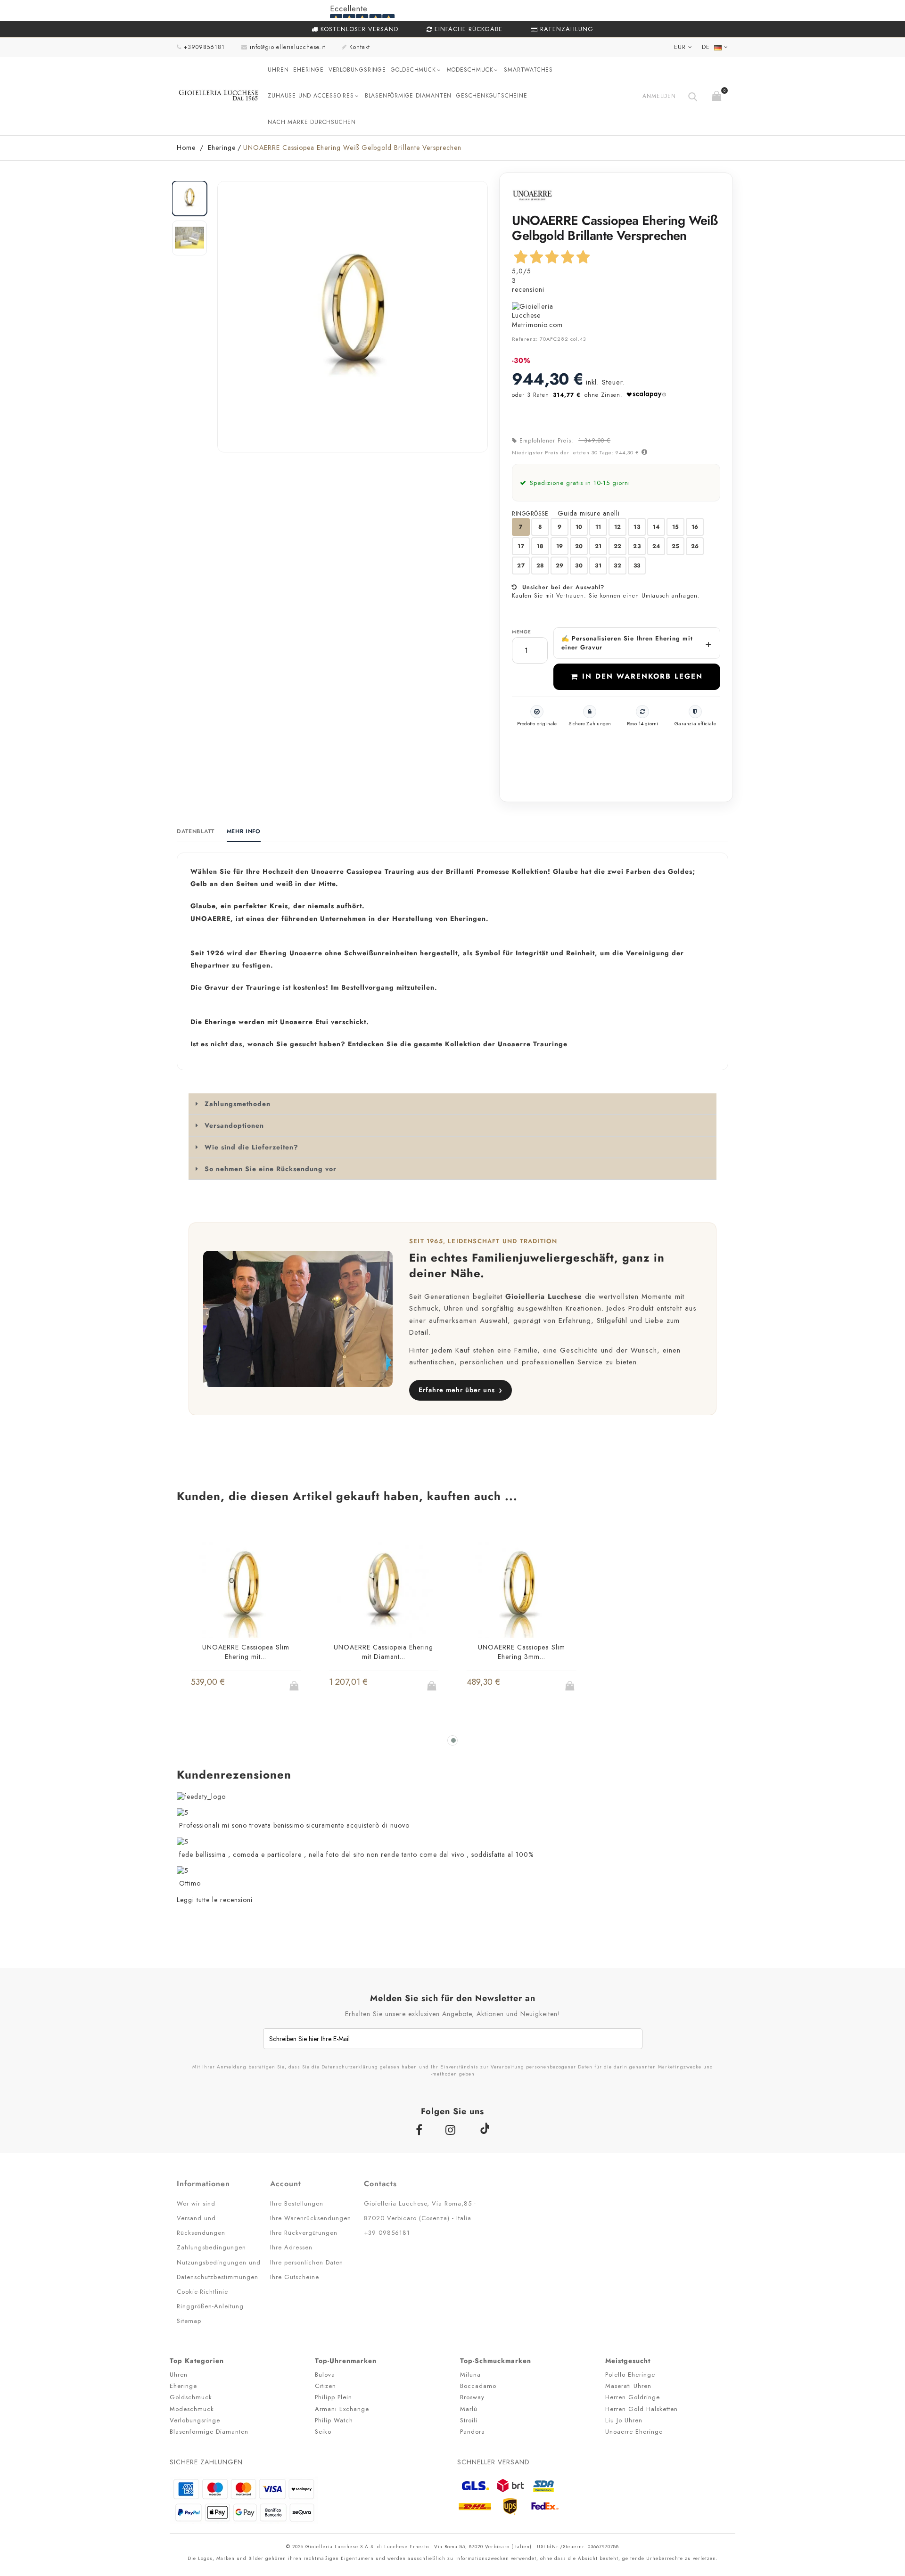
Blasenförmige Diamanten (408, 96)
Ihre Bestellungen (297, 2203)
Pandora (473, 2432)
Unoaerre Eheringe (634, 2432)
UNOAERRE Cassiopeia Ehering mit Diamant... (383, 1652)
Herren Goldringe (633, 2397)
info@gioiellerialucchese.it (288, 47)
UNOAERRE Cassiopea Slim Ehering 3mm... (522, 1652)
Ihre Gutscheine (295, 2277)
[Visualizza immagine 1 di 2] (189, 198)
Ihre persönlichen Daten (307, 2262)
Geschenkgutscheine (492, 96)
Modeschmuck (470, 70)
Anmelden (659, 96)
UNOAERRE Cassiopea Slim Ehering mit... (246, 1652)
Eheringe (308, 70)
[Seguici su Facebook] (421, 2130)
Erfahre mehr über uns (461, 1390)
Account (286, 2184)
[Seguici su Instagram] (452, 2130)
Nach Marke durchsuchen (312, 122)
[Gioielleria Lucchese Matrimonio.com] (616, 316)
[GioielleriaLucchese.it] (219, 96)
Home (186, 148)
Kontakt (360, 47)
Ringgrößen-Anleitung (210, 2306)
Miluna (470, 2375)
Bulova (325, 2375)
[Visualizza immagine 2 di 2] (189, 238)
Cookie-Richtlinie (202, 2292)
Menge (521, 632)
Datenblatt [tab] (196, 832)
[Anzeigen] (263, 1688)
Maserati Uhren (628, 2386)
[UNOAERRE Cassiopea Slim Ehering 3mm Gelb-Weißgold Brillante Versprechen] (522, 1590)
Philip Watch (334, 2420)
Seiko (323, 2432)
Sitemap (189, 2321)
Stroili (469, 2420)
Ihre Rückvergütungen (304, 2233)
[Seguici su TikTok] (484, 2128)
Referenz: (525, 339)
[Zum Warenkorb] (718, 94)
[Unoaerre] (532, 195)
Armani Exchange (342, 2409)
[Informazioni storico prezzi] (643, 452)
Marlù (469, 2409)
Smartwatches (528, 70)
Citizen (325, 2386)
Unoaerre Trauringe (533, 1044)
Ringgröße (531, 514)
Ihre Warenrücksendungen (311, 2218)
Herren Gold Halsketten (642, 2409)
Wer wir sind (196, 2203)
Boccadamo (478, 2386)
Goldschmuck (413, 70)
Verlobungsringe (357, 70)
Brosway (472, 2397)
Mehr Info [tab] (244, 832)
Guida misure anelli (589, 513)
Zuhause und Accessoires (311, 96)
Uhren (278, 70)
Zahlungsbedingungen (211, 2247)
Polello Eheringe (630, 2375)
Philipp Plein (333, 2397)
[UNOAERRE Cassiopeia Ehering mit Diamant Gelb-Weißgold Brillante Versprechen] (384, 1590)
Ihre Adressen (291, 2247)
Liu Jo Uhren (624, 2420)
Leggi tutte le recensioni (215, 1900)
